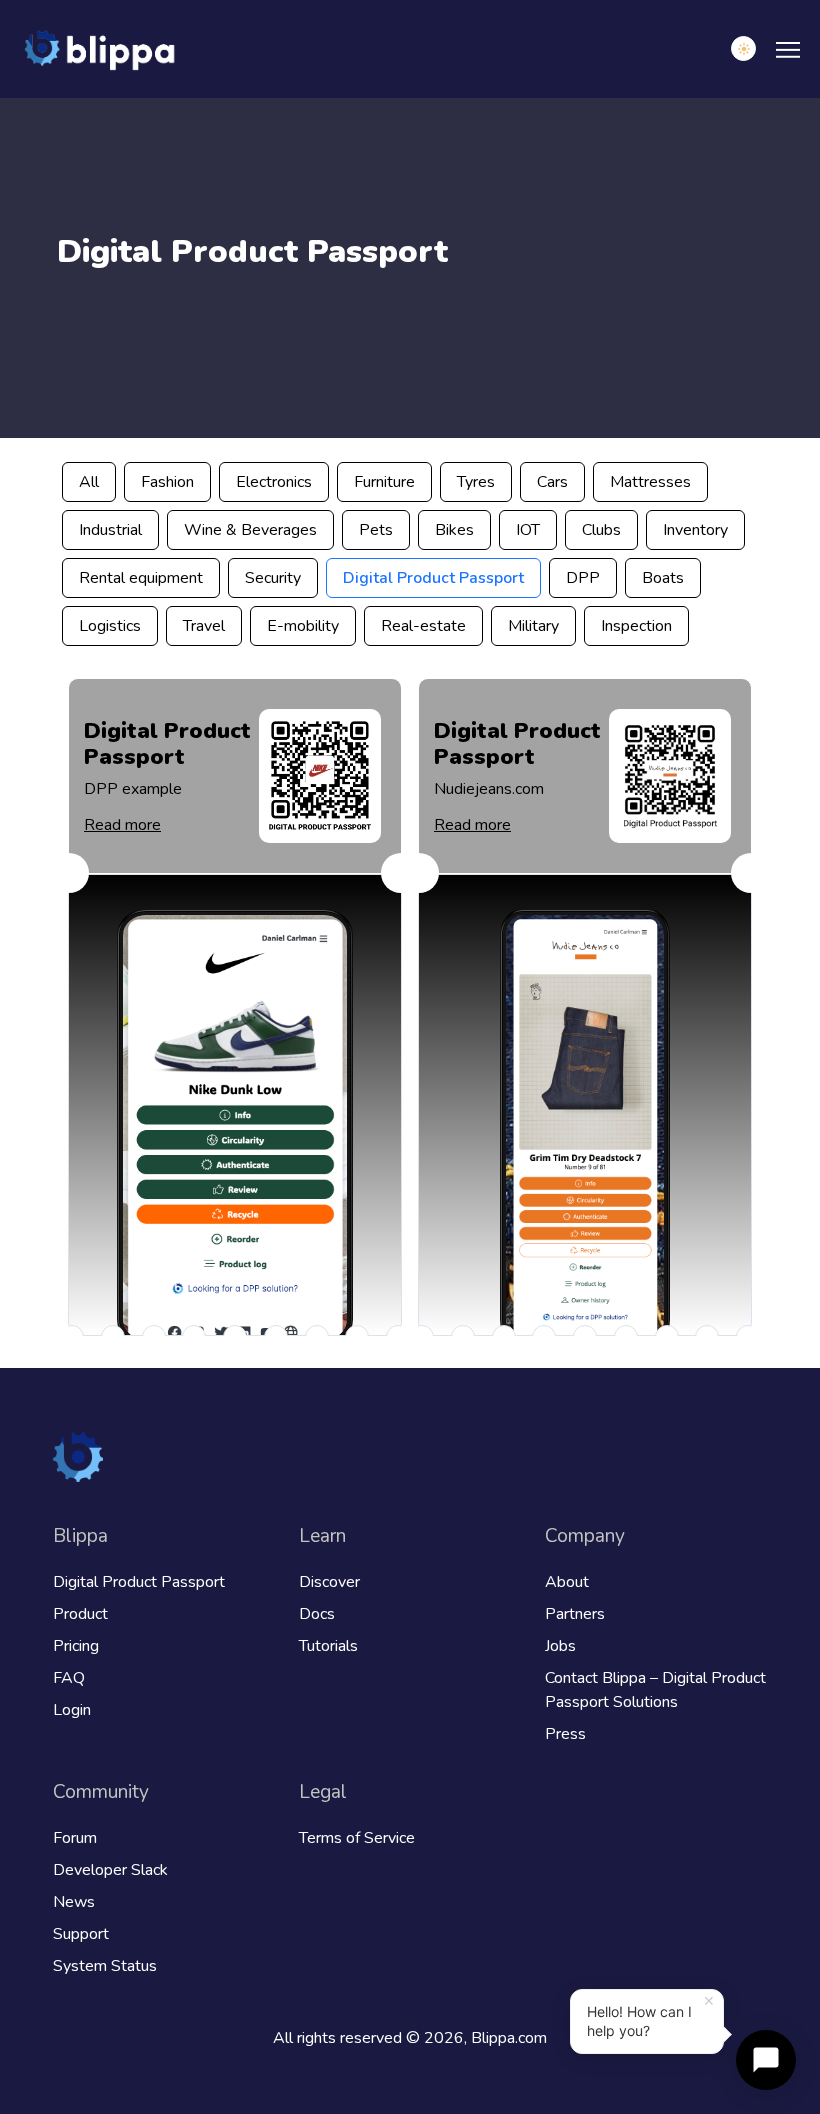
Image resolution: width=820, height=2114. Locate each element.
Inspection (636, 626)
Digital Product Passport (433, 578)
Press (565, 1734)
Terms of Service (357, 1838)
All (89, 482)
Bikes (454, 530)
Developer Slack (110, 1870)
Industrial (110, 530)
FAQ (69, 1678)
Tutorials (328, 1646)
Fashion (167, 482)
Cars (552, 482)
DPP (583, 578)
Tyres (476, 482)
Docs (317, 1614)
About (567, 1582)
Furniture (384, 482)
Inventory (695, 530)
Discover (329, 1582)
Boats (663, 578)
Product (80, 1614)
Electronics (274, 482)
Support (81, 1934)
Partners (575, 1614)
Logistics (110, 626)
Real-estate (423, 626)
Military (533, 626)
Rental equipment (141, 578)
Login (72, 1710)
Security (273, 578)
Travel (204, 626)
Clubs (601, 530)
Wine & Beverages (250, 530)
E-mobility (303, 626)
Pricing (76, 1646)
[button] (743, 48)
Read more (122, 825)
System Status (105, 1966)
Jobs (560, 1646)
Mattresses (650, 482)
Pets (376, 530)
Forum (75, 1838)
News (74, 1902)
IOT (528, 530)
